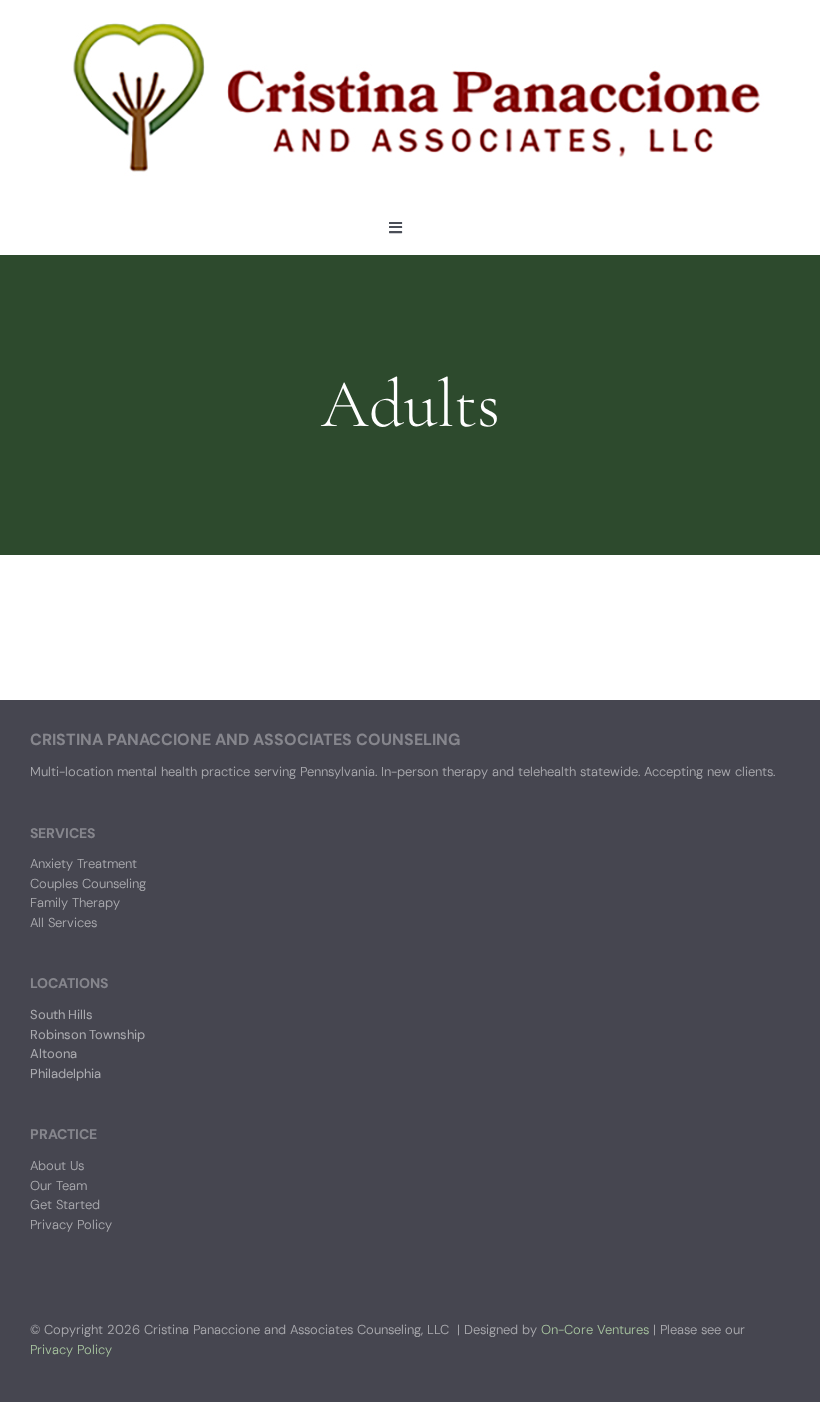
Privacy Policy (71, 1349)
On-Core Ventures (595, 1329)
